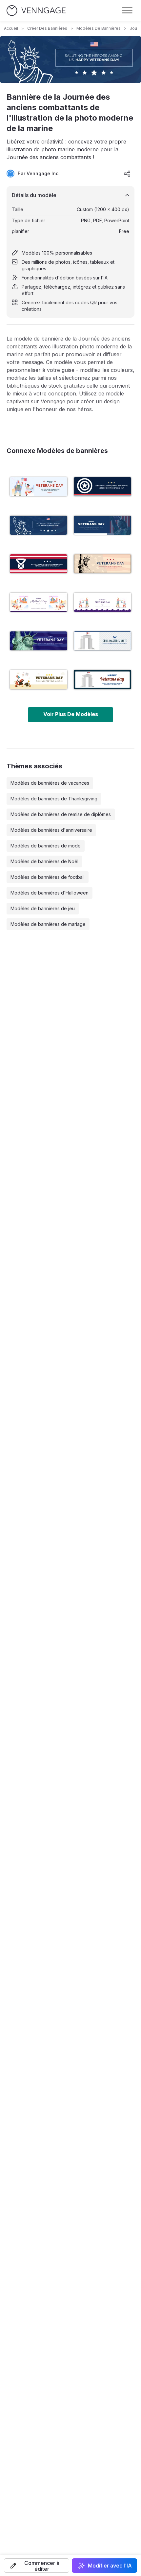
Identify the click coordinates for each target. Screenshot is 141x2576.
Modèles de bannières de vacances (50, 783)
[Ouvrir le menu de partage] (127, 174)
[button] (37, 2566)
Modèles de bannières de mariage (48, 924)
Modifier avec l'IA (110, 2566)
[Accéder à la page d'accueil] (36, 11)
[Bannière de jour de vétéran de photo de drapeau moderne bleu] (39, 641)
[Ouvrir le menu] (127, 10)
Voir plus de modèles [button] (71, 714)
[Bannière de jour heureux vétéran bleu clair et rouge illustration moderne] (39, 487)
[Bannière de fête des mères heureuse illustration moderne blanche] (39, 602)
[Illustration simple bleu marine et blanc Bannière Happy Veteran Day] (102, 679)
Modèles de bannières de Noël (44, 861)
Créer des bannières (47, 28)
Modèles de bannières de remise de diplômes (61, 814)
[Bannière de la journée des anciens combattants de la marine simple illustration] (102, 487)
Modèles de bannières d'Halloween (50, 893)
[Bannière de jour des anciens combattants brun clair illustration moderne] (39, 679)
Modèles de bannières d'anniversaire (51, 830)
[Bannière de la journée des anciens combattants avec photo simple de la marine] (102, 525)
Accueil (11, 28)
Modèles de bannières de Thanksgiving (54, 799)
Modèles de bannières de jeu (43, 908)
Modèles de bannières (99, 28)
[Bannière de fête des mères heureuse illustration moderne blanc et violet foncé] (102, 602)
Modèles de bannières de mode (46, 846)
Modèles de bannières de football (48, 877)
